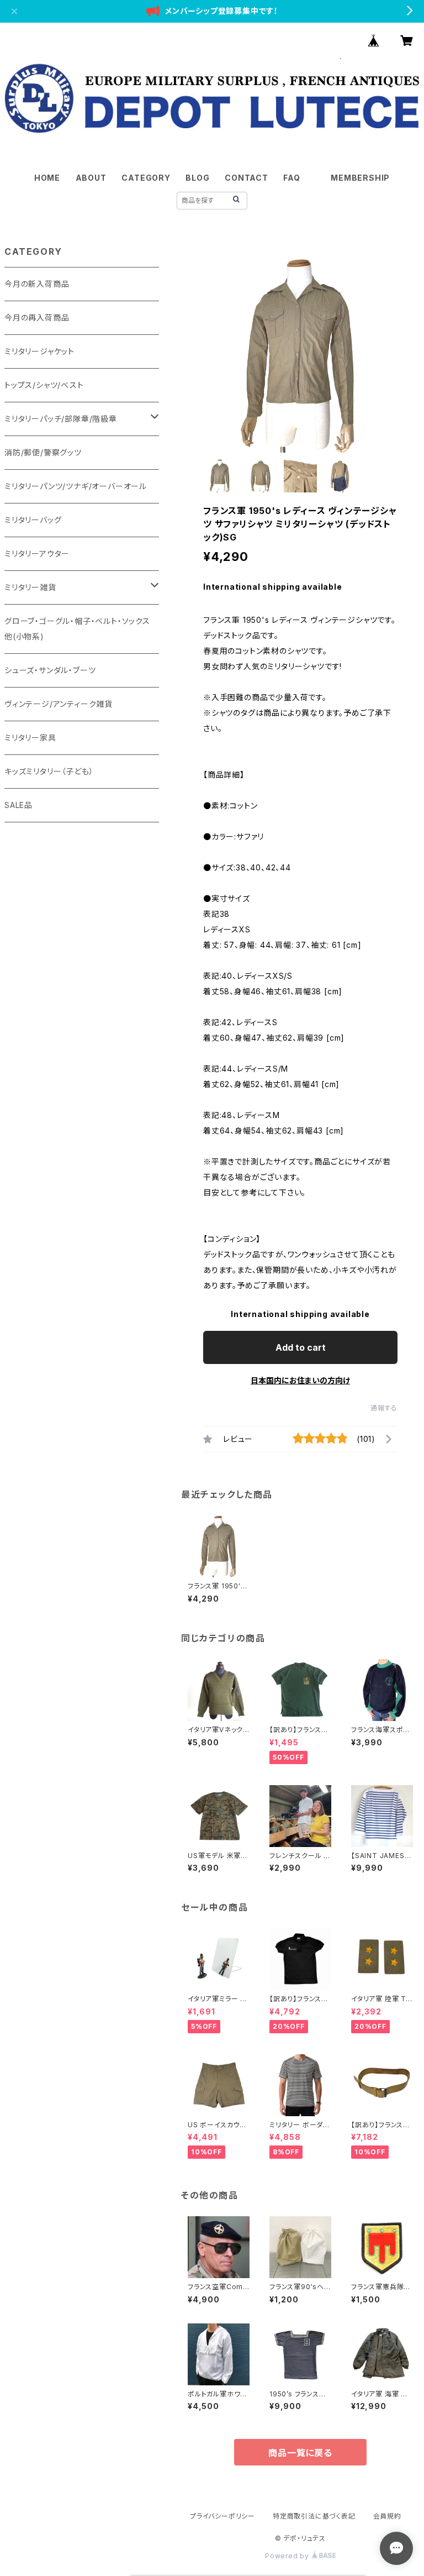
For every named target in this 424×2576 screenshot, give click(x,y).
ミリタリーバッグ (33, 520)
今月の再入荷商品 (37, 318)
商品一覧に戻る (300, 2453)
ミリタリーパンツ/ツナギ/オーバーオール (76, 486)
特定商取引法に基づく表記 (314, 2516)
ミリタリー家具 (30, 738)
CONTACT (247, 178)
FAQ (291, 178)
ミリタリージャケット (39, 351)
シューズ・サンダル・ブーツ (50, 670)
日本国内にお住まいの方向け (300, 1380)
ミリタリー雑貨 (30, 587)
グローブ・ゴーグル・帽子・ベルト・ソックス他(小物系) (77, 629)
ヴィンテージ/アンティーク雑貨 (59, 704)
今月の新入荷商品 (37, 284)
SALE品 (18, 805)
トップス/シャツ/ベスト (44, 385)
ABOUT (91, 178)
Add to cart (301, 1347)
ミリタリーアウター (37, 554)
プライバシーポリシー (222, 2516)
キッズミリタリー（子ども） (49, 771)
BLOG (197, 178)
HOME (47, 178)
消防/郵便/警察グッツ (43, 452)
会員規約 (387, 2516)
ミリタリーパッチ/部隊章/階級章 (61, 419)
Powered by (288, 2556)
